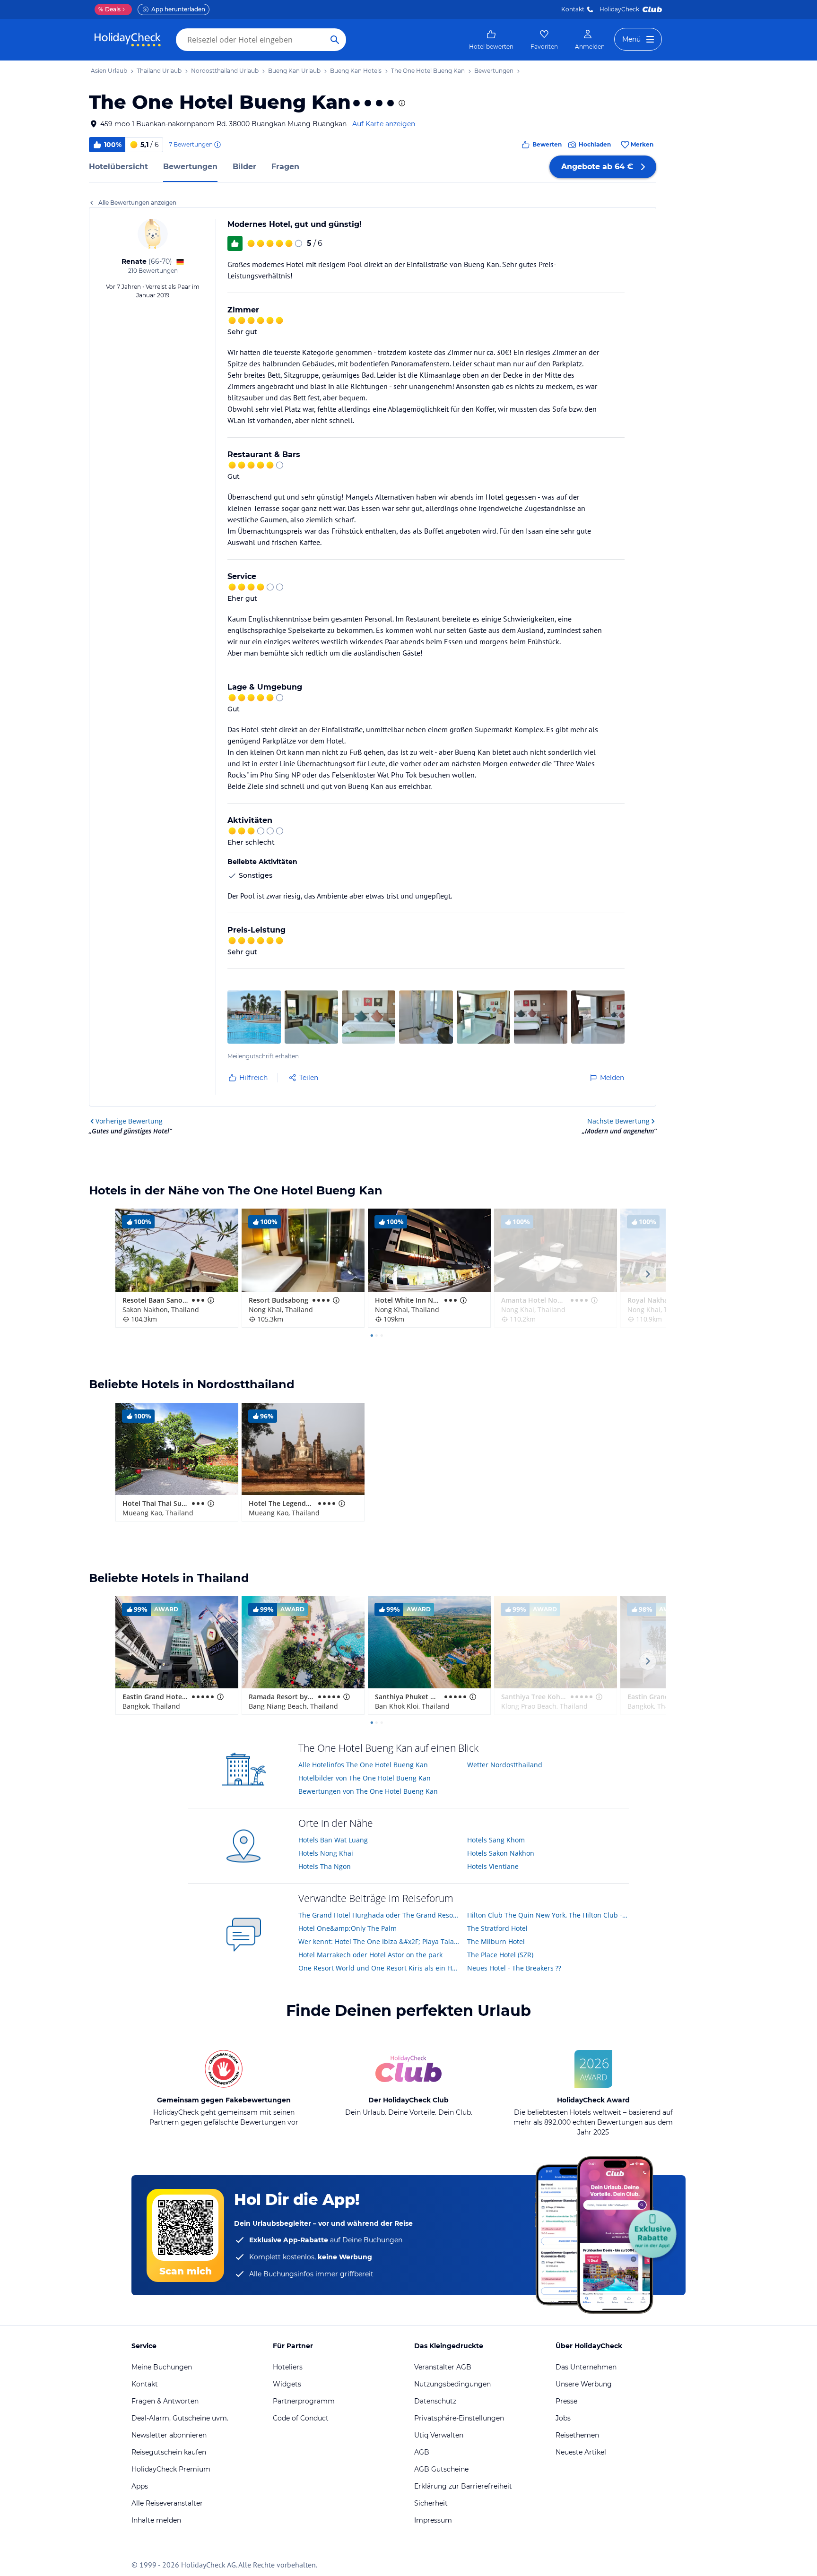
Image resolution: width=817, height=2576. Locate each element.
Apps (140, 2486)
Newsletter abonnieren (169, 2435)
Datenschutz (435, 2401)
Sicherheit (431, 2503)
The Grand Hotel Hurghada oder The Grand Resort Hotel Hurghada (379, 1915)
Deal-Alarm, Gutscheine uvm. (180, 2418)
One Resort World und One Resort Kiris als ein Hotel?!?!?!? (379, 1968)
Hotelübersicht (118, 167)
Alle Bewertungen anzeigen (137, 203)
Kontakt (573, 9)
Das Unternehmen (586, 2367)
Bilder (244, 167)
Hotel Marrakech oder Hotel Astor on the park (370, 1955)
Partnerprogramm (304, 2401)
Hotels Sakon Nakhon (501, 1853)
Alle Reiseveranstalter (167, 2503)
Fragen (285, 167)
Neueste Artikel (581, 2452)
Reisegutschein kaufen (169, 2452)
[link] (491, 40)
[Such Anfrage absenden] (335, 40)
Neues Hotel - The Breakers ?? (514, 1968)
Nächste (618, 1121)
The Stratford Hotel (497, 1928)
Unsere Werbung (584, 2384)
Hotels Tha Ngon (325, 1866)
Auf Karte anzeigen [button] (384, 124)
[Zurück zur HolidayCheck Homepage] (128, 40)
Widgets (287, 2384)
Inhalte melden (156, 2520)
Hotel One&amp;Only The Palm (348, 1928)
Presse (566, 2401)
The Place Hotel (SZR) (500, 1955)
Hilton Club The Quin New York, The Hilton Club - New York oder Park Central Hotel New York (548, 1915)
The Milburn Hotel (496, 1941)
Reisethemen (577, 2435)
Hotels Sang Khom (496, 1840)
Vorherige (129, 1121)
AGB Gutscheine (441, 2469)
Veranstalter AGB (443, 2367)
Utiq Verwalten (439, 2435)
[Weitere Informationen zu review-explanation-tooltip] (217, 145)
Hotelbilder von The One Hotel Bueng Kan (365, 1778)
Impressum (433, 2520)
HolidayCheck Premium (171, 2469)
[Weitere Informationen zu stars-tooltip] (401, 103)
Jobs (563, 2418)
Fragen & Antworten (165, 2401)
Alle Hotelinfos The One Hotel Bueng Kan (363, 1765)
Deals (109, 9)
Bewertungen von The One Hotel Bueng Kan (368, 1791)
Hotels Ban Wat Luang (333, 1840)
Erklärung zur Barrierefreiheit (463, 2486)
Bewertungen (190, 167)
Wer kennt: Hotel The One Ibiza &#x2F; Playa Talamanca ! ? (379, 1941)
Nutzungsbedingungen (452, 2384)
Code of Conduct (301, 2418)
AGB (422, 2452)
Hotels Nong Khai (326, 1853)
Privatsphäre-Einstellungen (459, 2418)
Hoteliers (288, 2367)
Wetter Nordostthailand (505, 1765)
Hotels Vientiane (493, 1866)
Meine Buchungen (162, 2367)
